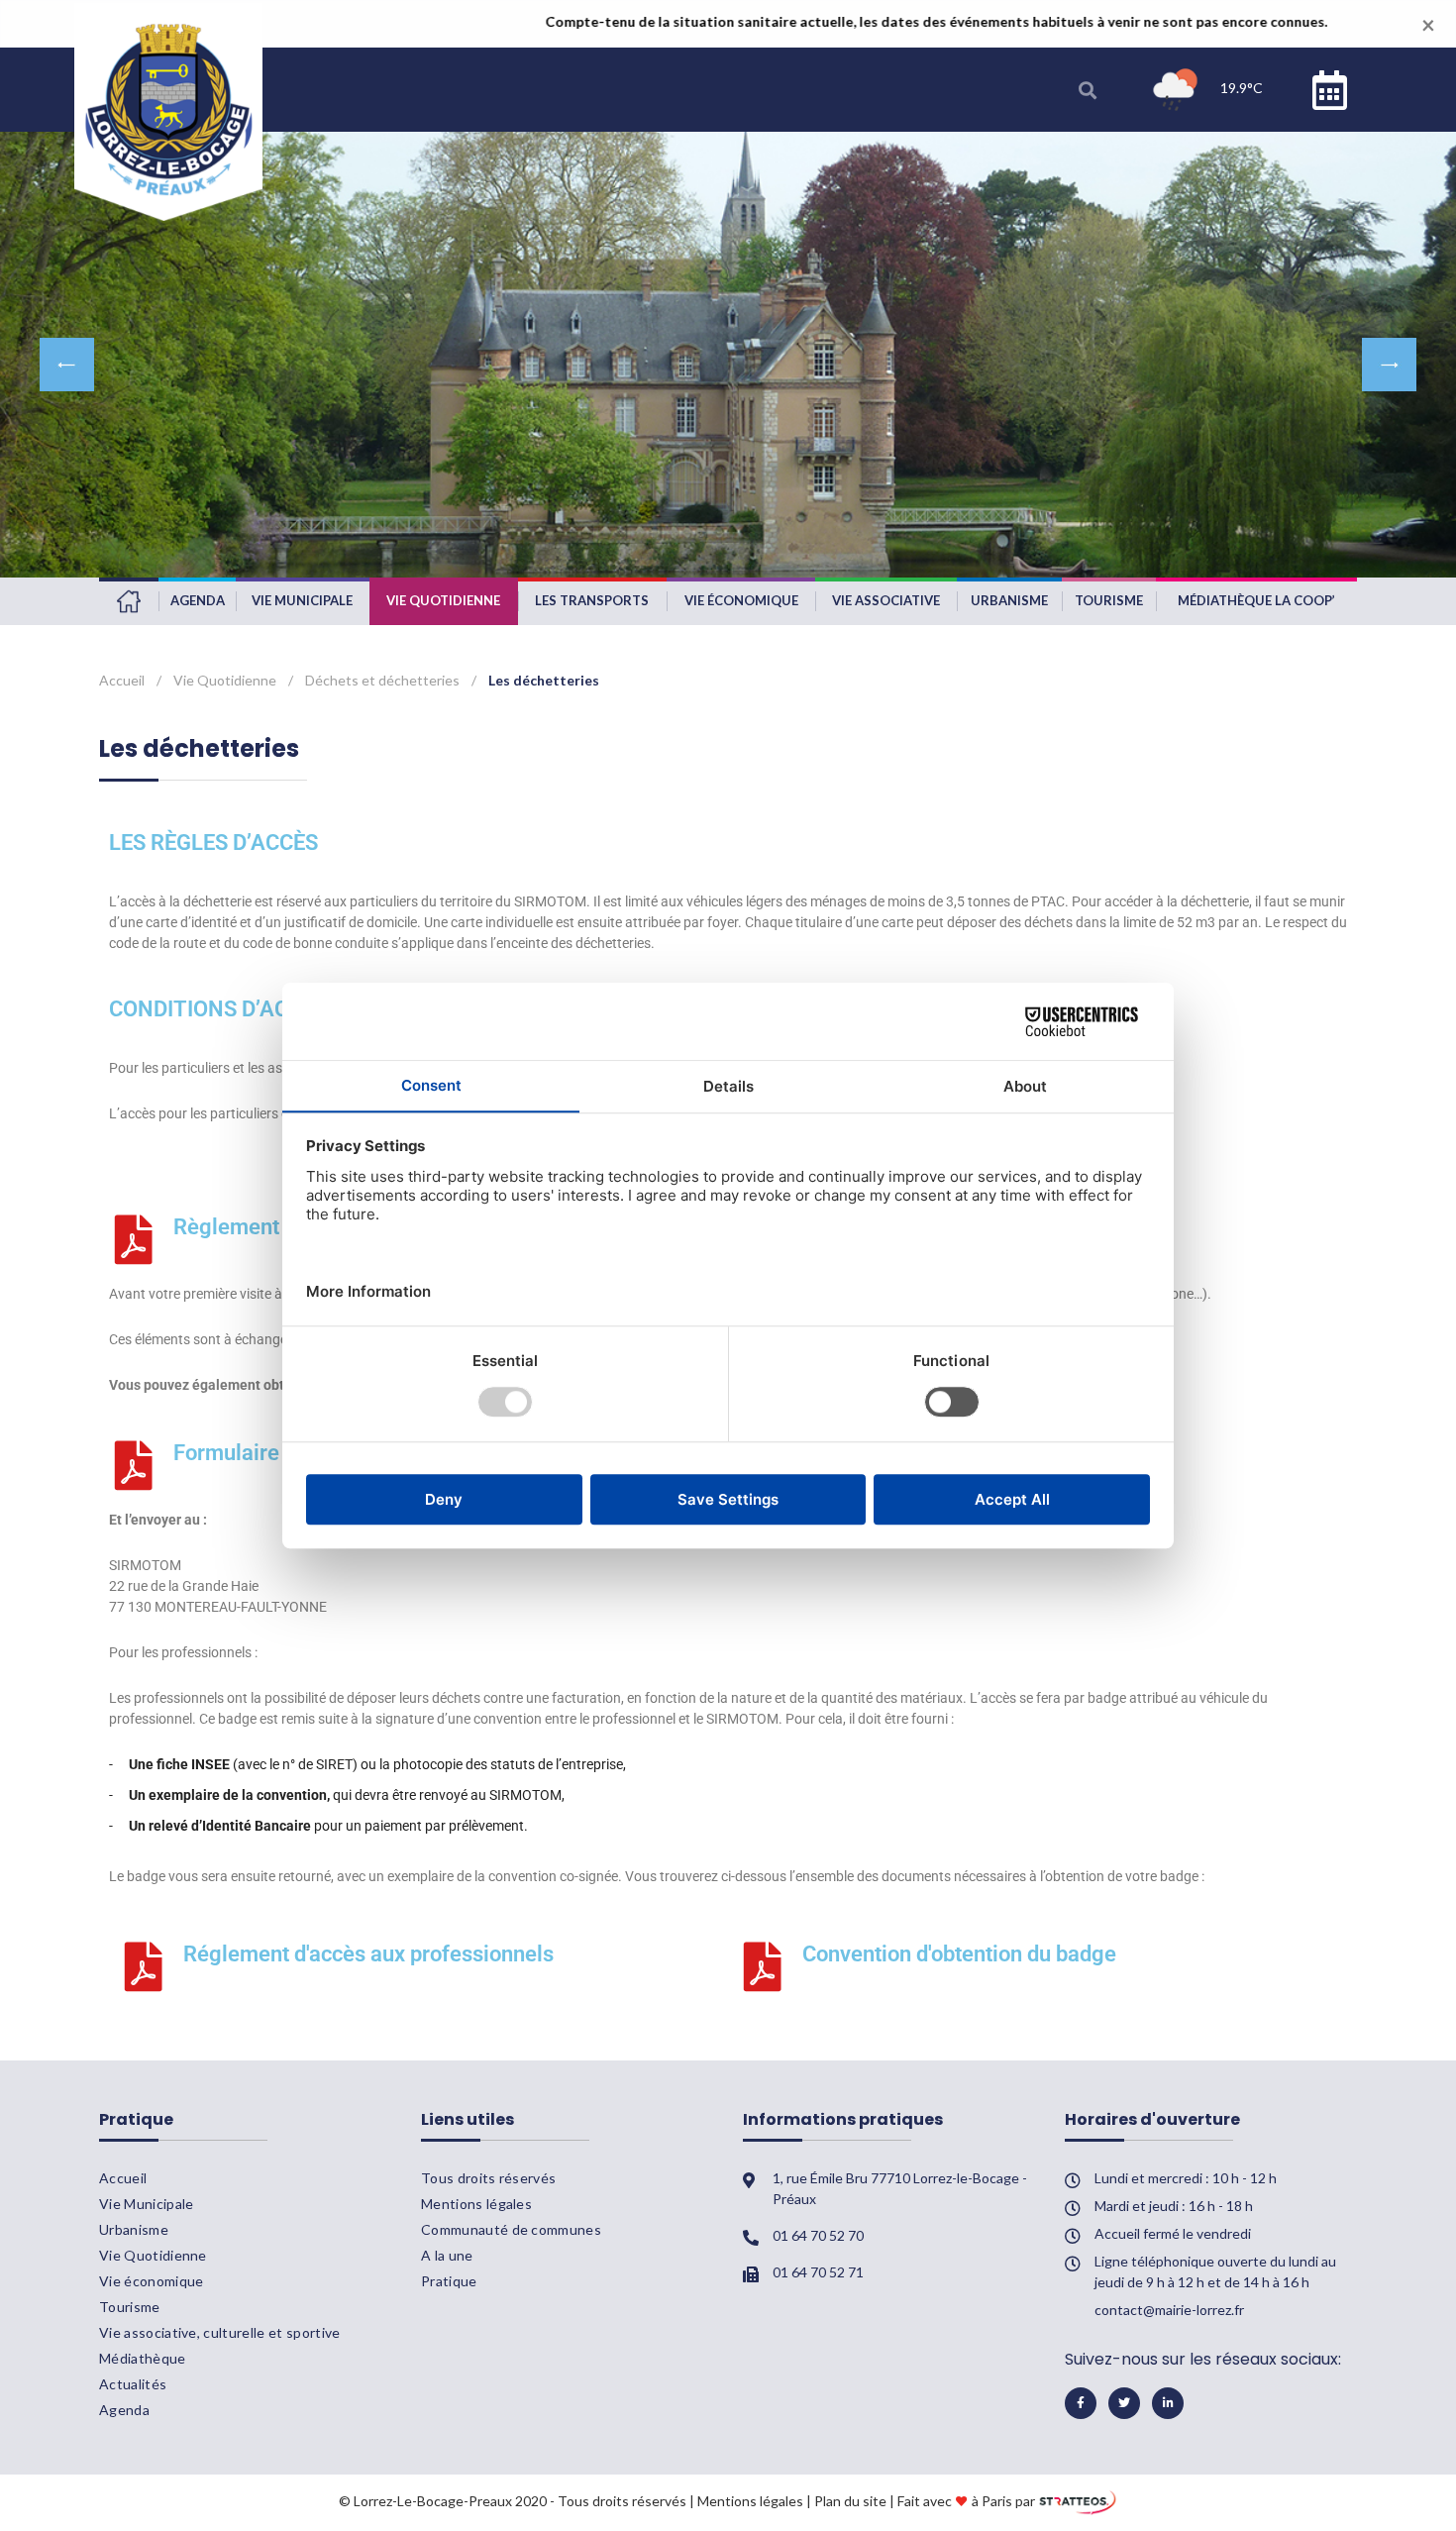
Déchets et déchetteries (382, 680)
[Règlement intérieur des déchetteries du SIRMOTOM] (134, 1239)
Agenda (198, 600)
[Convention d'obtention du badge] (763, 1966)
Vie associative (886, 600)
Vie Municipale (302, 600)
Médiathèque (143, 2358)
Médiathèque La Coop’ (1256, 600)
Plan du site (850, 2501)
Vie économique (741, 600)
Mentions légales (476, 2204)
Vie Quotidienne (443, 600)
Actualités (133, 2384)
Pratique (449, 2281)
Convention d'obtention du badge (959, 1954)
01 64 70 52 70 (818, 2235)
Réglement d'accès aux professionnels (368, 1954)
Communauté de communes (511, 2229)
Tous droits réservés (488, 2178)
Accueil (129, 601)
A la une (447, 2255)
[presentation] (67, 365)
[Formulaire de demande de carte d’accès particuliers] (134, 1465)
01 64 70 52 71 (818, 2272)
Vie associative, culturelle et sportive (219, 2332)
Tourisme (1109, 600)
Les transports (592, 600)
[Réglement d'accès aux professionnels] (144, 1966)
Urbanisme (1009, 600)
